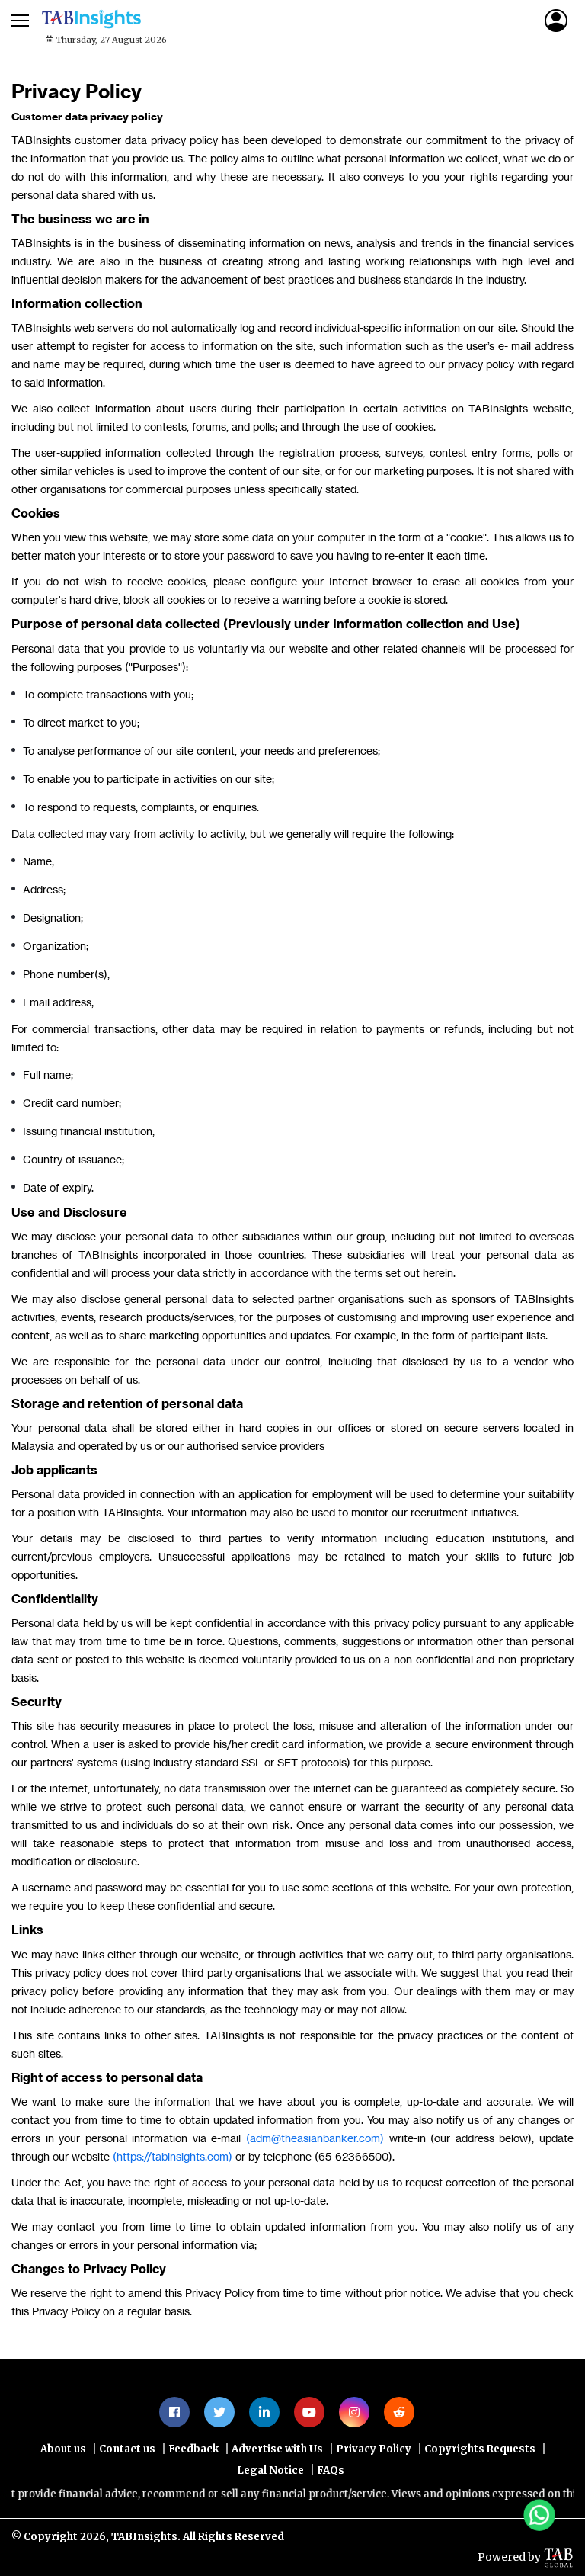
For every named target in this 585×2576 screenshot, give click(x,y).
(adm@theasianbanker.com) (315, 2138)
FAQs (331, 2470)
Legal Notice (270, 2470)
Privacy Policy (374, 2449)
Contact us (127, 2449)
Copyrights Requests (480, 2449)
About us (63, 2449)
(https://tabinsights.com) (173, 2156)
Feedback (193, 2449)
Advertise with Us (277, 2449)
